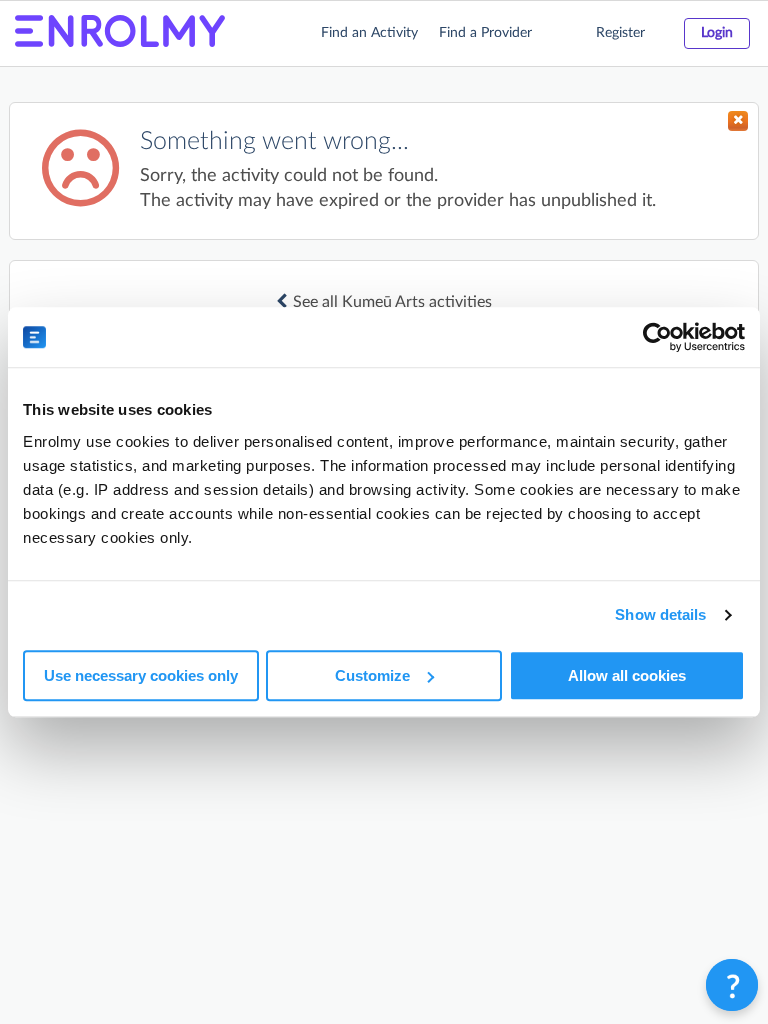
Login (717, 33)
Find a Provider (485, 33)
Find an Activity (369, 33)
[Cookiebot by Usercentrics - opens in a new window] (657, 337)
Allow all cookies (627, 675)
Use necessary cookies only (141, 675)
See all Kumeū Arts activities (392, 302)
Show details (660, 614)
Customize (372, 675)
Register (620, 33)
